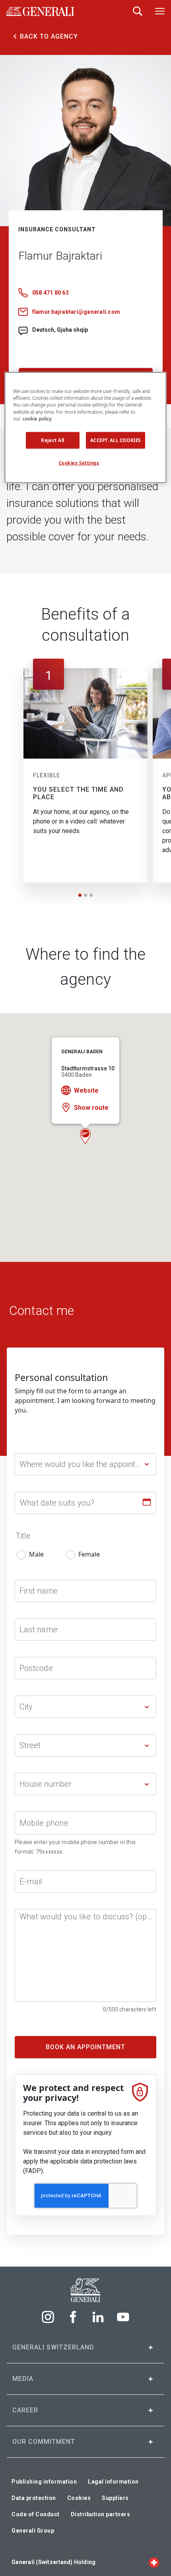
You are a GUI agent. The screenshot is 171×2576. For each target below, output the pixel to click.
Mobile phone (44, 1823)
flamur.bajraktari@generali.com (76, 312)
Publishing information (44, 2482)
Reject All (53, 440)
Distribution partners (101, 2514)
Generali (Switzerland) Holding (53, 2562)
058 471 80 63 (51, 293)
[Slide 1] (80, 895)
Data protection (34, 2498)
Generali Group (33, 2531)
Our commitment (44, 2442)
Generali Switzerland (53, 2347)
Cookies (79, 2498)
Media (23, 2379)
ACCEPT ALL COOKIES (116, 440)
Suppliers (115, 2498)
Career (25, 2410)
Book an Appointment (85, 2047)
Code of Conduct (36, 2514)
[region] (86, 427)
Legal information (113, 2482)
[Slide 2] (85, 895)
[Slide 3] (91, 895)
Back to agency (49, 36)
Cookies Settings (79, 463)
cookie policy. (38, 418)
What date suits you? (57, 1503)
